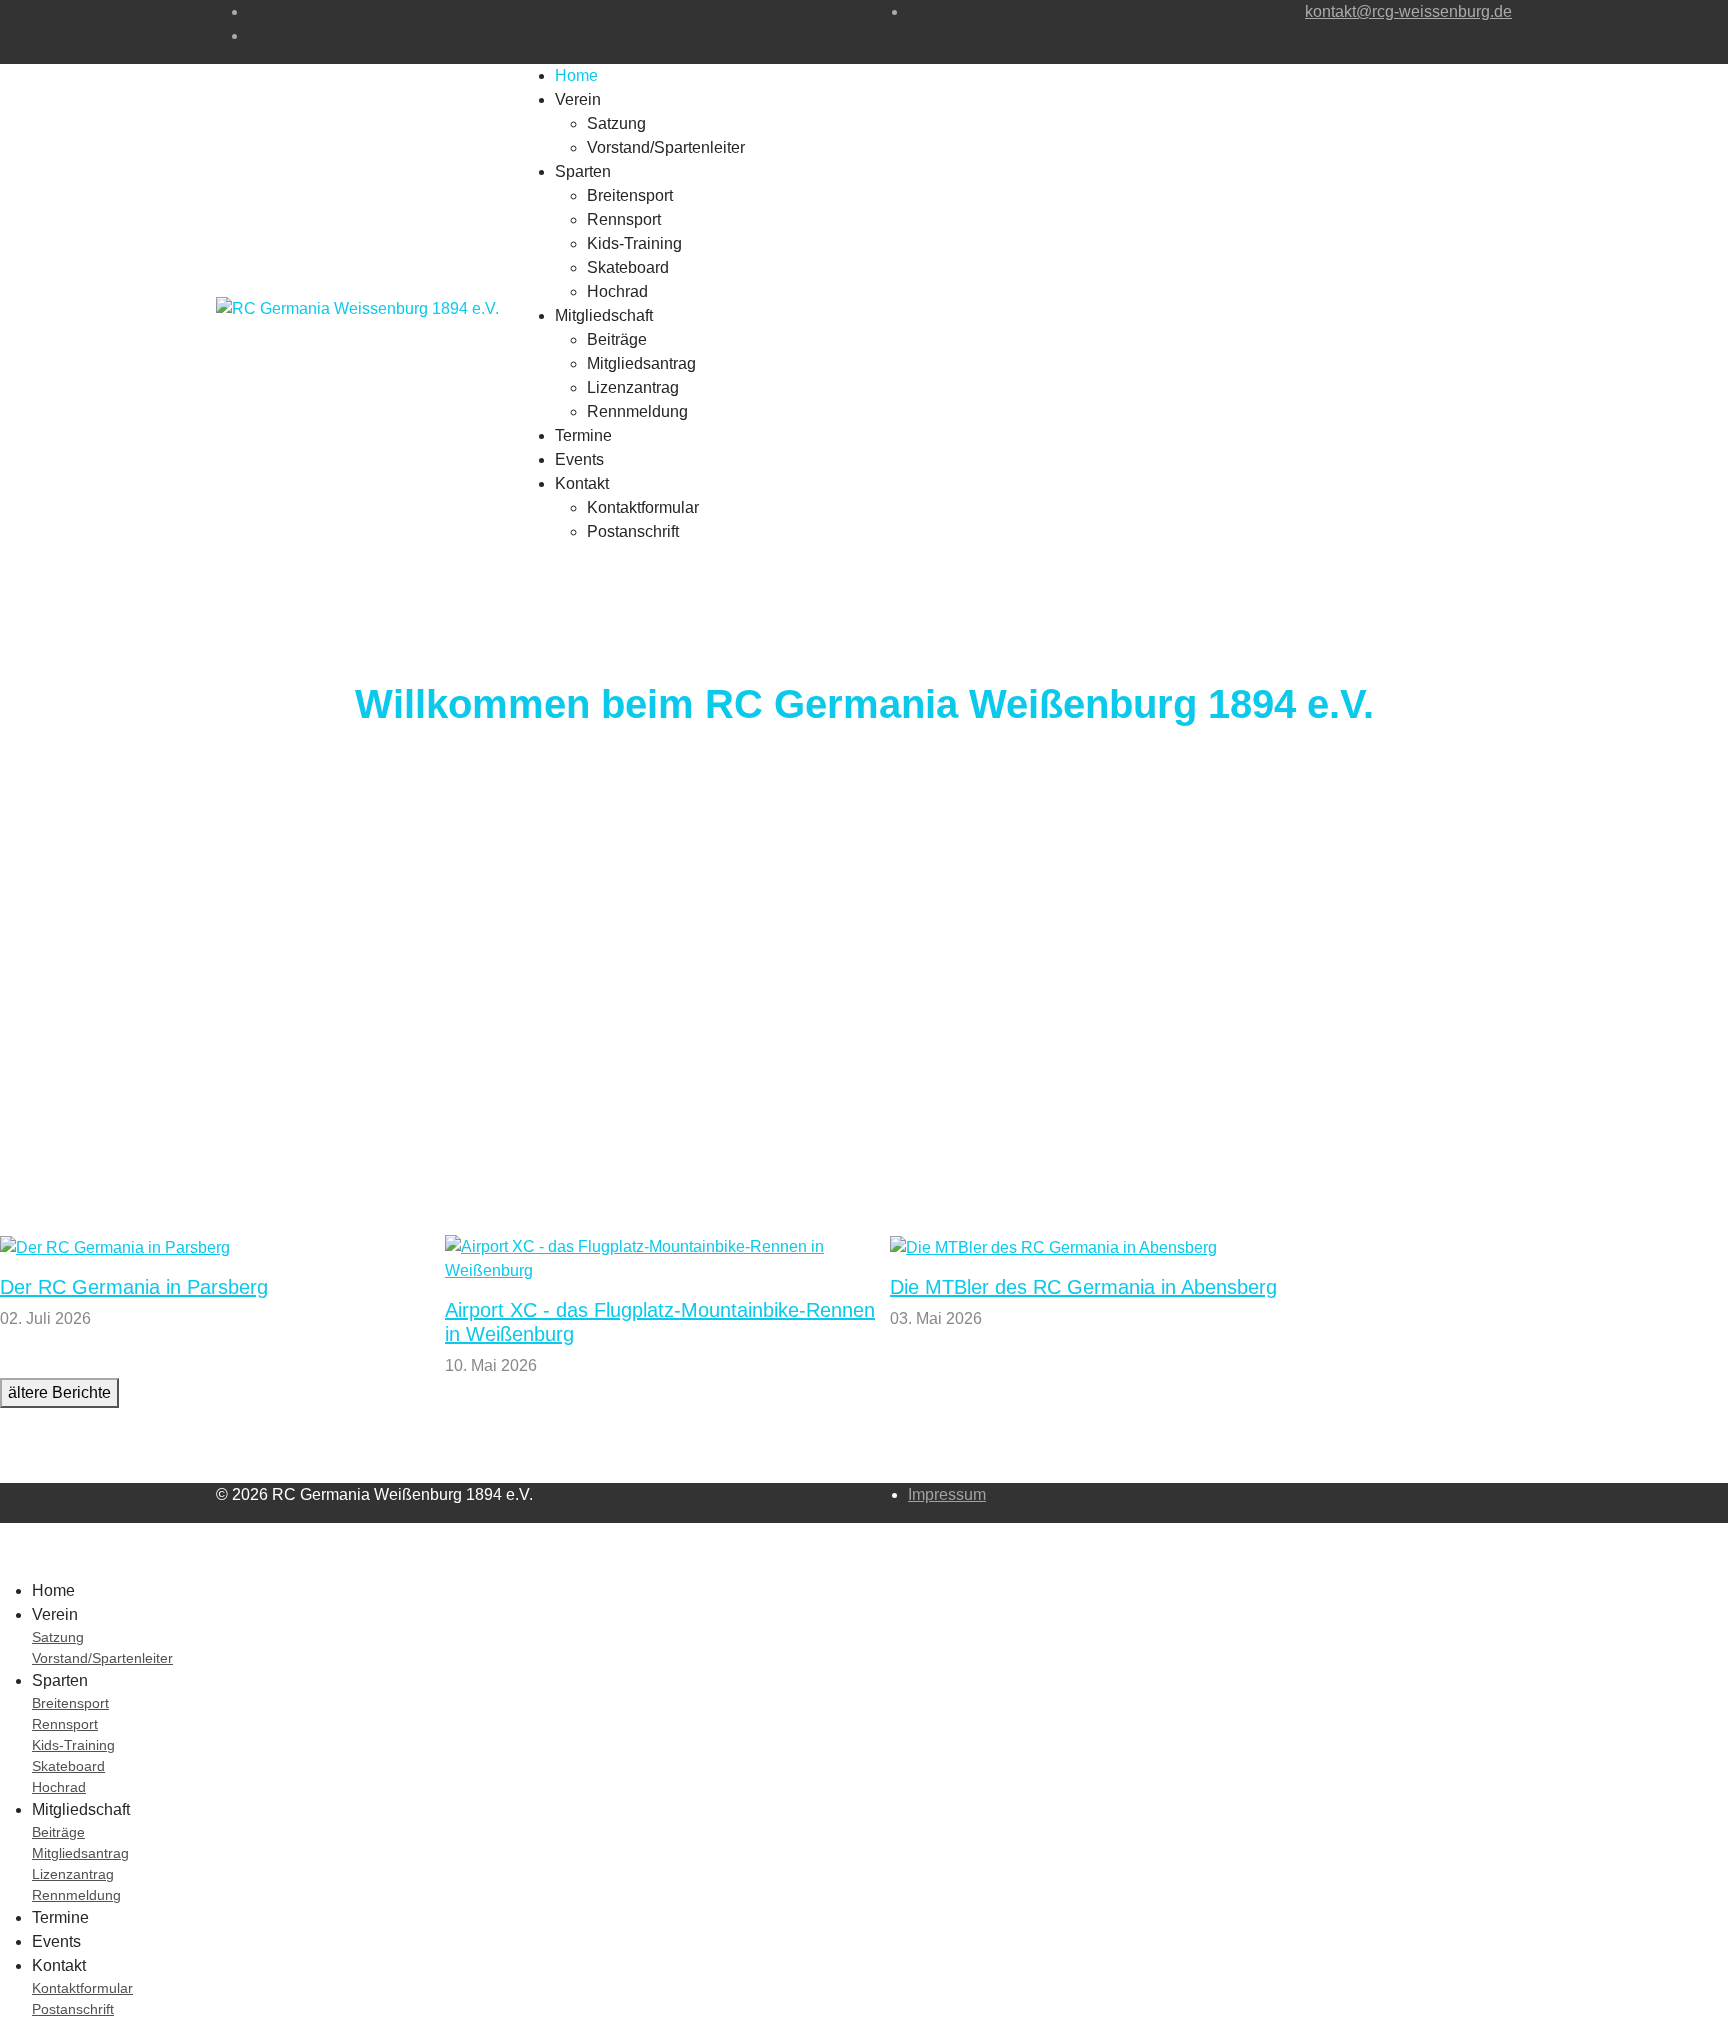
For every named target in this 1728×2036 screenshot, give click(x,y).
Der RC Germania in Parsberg (134, 1287)
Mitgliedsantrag (641, 363)
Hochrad (617, 291)
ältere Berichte (59, 1392)
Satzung (616, 123)
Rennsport (624, 219)
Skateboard (628, 267)
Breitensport (630, 195)
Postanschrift (633, 531)
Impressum (947, 1494)
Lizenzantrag (633, 387)
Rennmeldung (637, 411)
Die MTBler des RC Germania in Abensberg (1083, 1287)
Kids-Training (634, 243)
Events (579, 459)
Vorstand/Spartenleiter (666, 147)
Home (576, 75)
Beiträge (617, 339)
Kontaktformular (643, 507)
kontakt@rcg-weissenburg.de (1408, 11)
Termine (583, 435)
